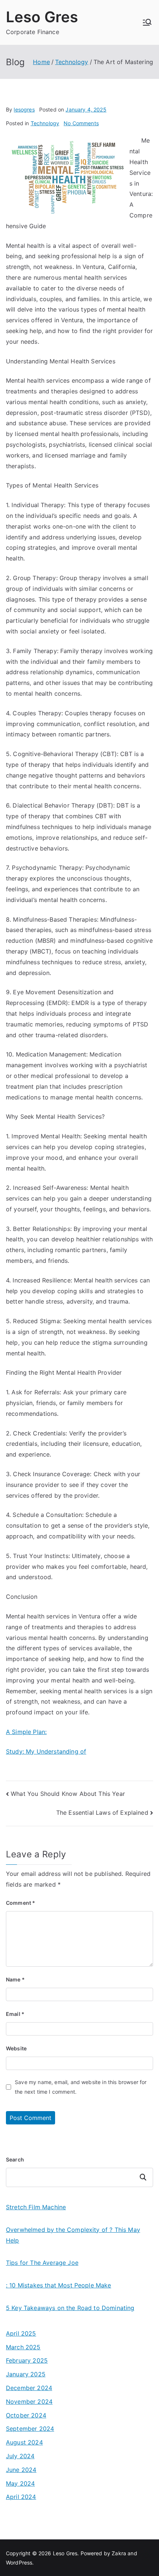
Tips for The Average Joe (42, 2263)
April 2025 (21, 2333)
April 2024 (21, 2497)
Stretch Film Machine (36, 2207)
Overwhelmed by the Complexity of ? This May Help (73, 2235)
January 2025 (26, 2374)
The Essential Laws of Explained (102, 1813)
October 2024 (26, 2415)
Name (15, 1979)
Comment (21, 1903)
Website (16, 2048)
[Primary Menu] (147, 22)
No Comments (81, 123)
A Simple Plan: (26, 1732)
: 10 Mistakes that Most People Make (59, 2285)
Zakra (119, 2553)
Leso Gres (42, 17)
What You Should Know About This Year (68, 1794)
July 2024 (20, 2456)
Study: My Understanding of (46, 1751)
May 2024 (20, 2483)
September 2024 (30, 2429)
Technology (45, 123)
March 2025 (23, 2347)
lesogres (24, 109)
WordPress (19, 2562)
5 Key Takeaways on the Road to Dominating (70, 2308)
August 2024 (24, 2442)
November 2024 (29, 2402)
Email (15, 2014)
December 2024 (29, 2388)
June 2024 (21, 2470)
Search (15, 2159)
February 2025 (27, 2360)
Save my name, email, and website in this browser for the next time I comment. (81, 2087)
